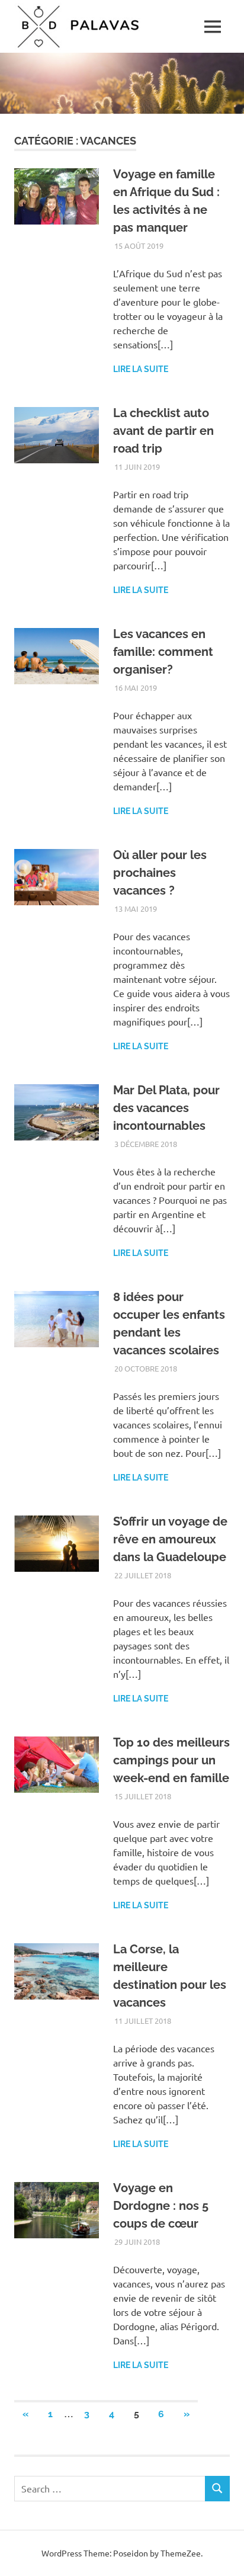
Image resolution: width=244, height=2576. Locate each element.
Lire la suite (141, 369)
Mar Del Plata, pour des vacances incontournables (166, 1108)
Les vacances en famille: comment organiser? (163, 652)
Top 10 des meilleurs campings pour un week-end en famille (171, 1760)
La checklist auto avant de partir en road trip (163, 431)
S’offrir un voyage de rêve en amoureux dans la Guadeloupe (170, 1539)
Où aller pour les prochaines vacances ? (160, 873)
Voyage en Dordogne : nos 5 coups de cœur (161, 2206)
